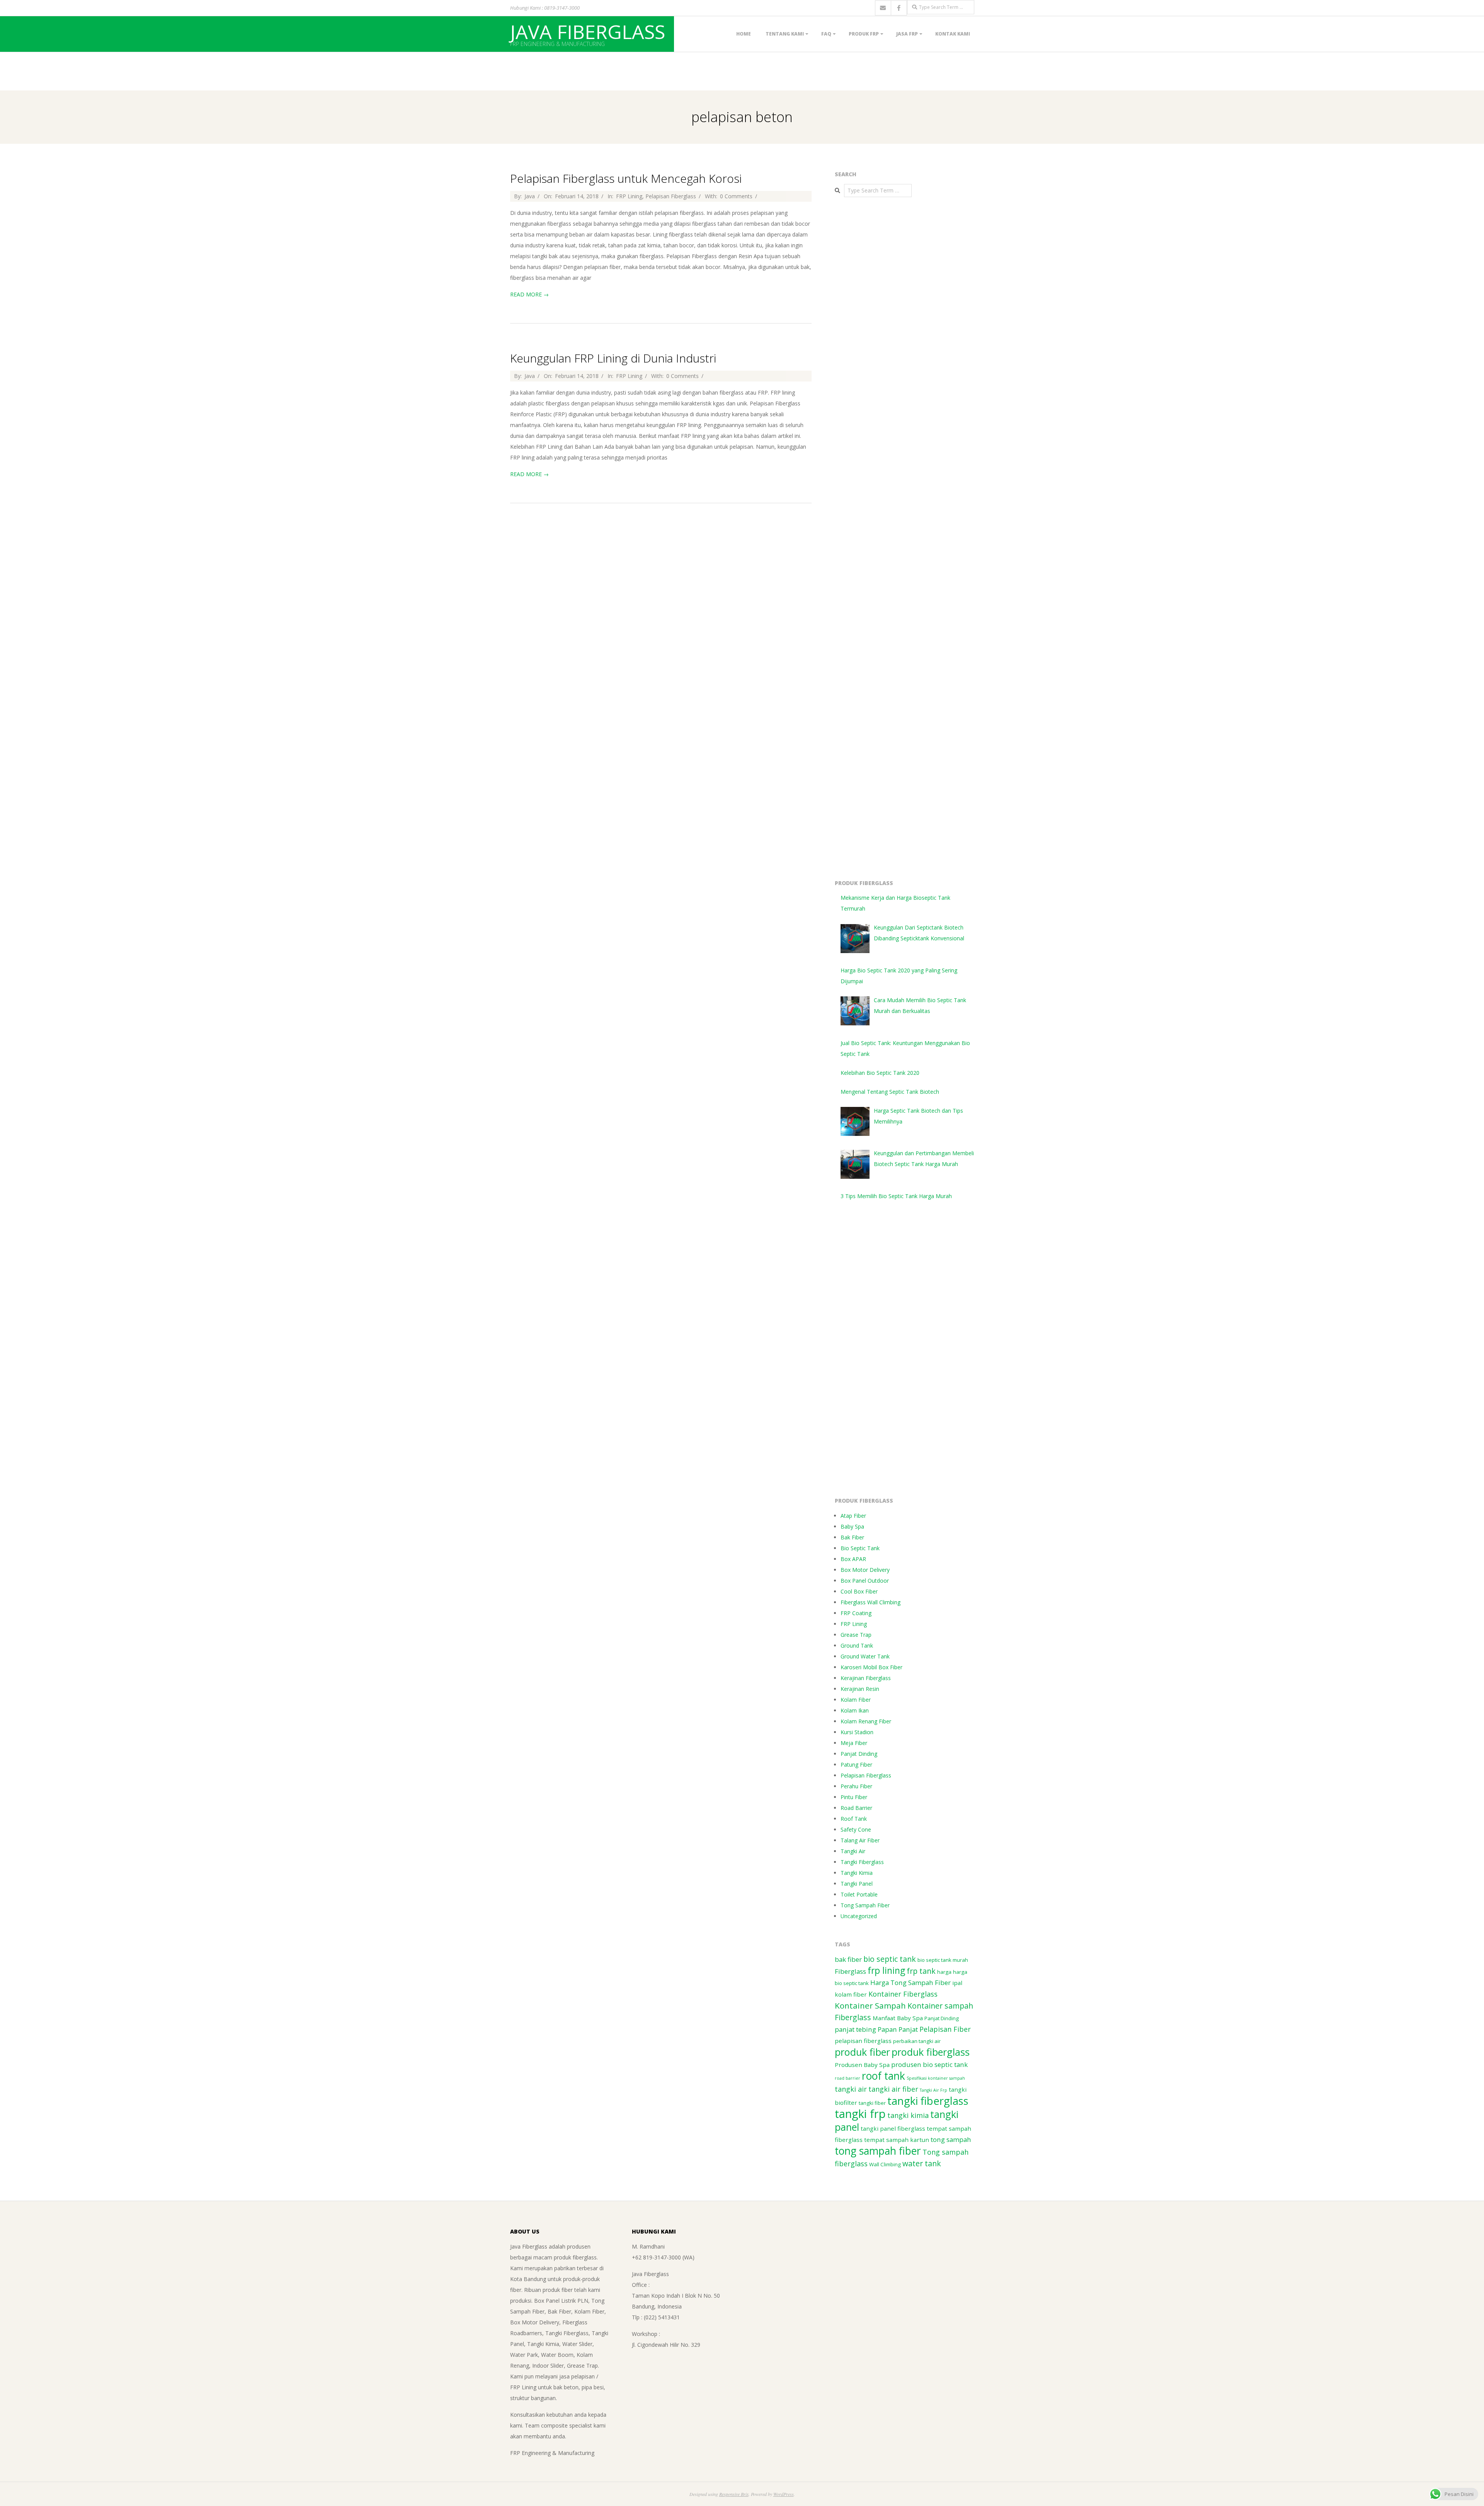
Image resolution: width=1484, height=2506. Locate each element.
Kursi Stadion (857, 1732)
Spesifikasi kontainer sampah (936, 2078)
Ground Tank (857, 1645)
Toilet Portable (859, 1894)
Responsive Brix (734, 2494)
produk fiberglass (931, 2052)
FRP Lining (629, 196)
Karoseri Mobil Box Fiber (871, 1667)
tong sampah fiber (878, 2151)
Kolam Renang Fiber (866, 1721)
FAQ (826, 34)
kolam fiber (851, 1994)
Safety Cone (856, 1829)
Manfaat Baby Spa (898, 2018)
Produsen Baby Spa (862, 2065)
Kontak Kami (953, 34)
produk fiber (862, 2052)
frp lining (886, 1971)
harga (944, 1972)
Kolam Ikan (855, 1710)
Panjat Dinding (859, 1754)
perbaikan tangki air (917, 2041)
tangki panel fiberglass (893, 2128)
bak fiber (848, 1959)
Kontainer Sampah (870, 2005)
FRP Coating (856, 1613)
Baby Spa (852, 1526)
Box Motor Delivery (865, 1570)
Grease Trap (856, 1635)
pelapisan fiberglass (863, 2041)
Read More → (529, 294)
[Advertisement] (141, 70)
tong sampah (951, 2139)
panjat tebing (855, 2029)
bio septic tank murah (943, 1960)
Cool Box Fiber (859, 1591)
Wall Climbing (885, 2164)
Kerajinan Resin (860, 1689)
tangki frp (860, 2114)
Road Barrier (856, 1808)
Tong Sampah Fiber (865, 1905)
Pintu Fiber (854, 1797)
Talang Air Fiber (860, 1840)
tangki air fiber (893, 2089)
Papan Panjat (898, 2029)
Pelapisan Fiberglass (671, 196)
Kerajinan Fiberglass (866, 1678)
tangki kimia (908, 2115)
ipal (957, 1983)
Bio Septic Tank (860, 1548)
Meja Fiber (854, 1743)
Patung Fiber (856, 1765)
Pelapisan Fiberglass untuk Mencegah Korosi (626, 178)
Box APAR (853, 1559)
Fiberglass (850, 1971)
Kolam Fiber (856, 1700)
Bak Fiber (852, 1537)
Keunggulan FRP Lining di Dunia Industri (613, 358)
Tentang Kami (785, 34)
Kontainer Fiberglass (903, 1994)
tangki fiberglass (928, 2101)
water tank (922, 2163)
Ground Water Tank (865, 1656)
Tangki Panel (857, 1884)
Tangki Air (853, 1851)
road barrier (848, 2078)
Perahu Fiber (856, 1786)
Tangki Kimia (857, 1873)
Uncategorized (859, 1916)
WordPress (784, 2494)
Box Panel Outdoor (865, 1581)
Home (744, 34)
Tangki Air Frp (933, 2090)
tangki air (851, 2089)
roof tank (883, 2076)
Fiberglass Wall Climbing (870, 1602)
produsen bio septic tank (929, 2064)
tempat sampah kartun (897, 2140)
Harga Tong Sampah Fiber (910, 1982)
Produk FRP (864, 34)
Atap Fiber (853, 1516)
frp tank (921, 1971)
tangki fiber (872, 2103)
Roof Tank (854, 1819)
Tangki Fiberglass (862, 1862)
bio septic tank (890, 1959)
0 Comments (736, 196)
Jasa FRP (907, 34)
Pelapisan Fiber (945, 2029)
